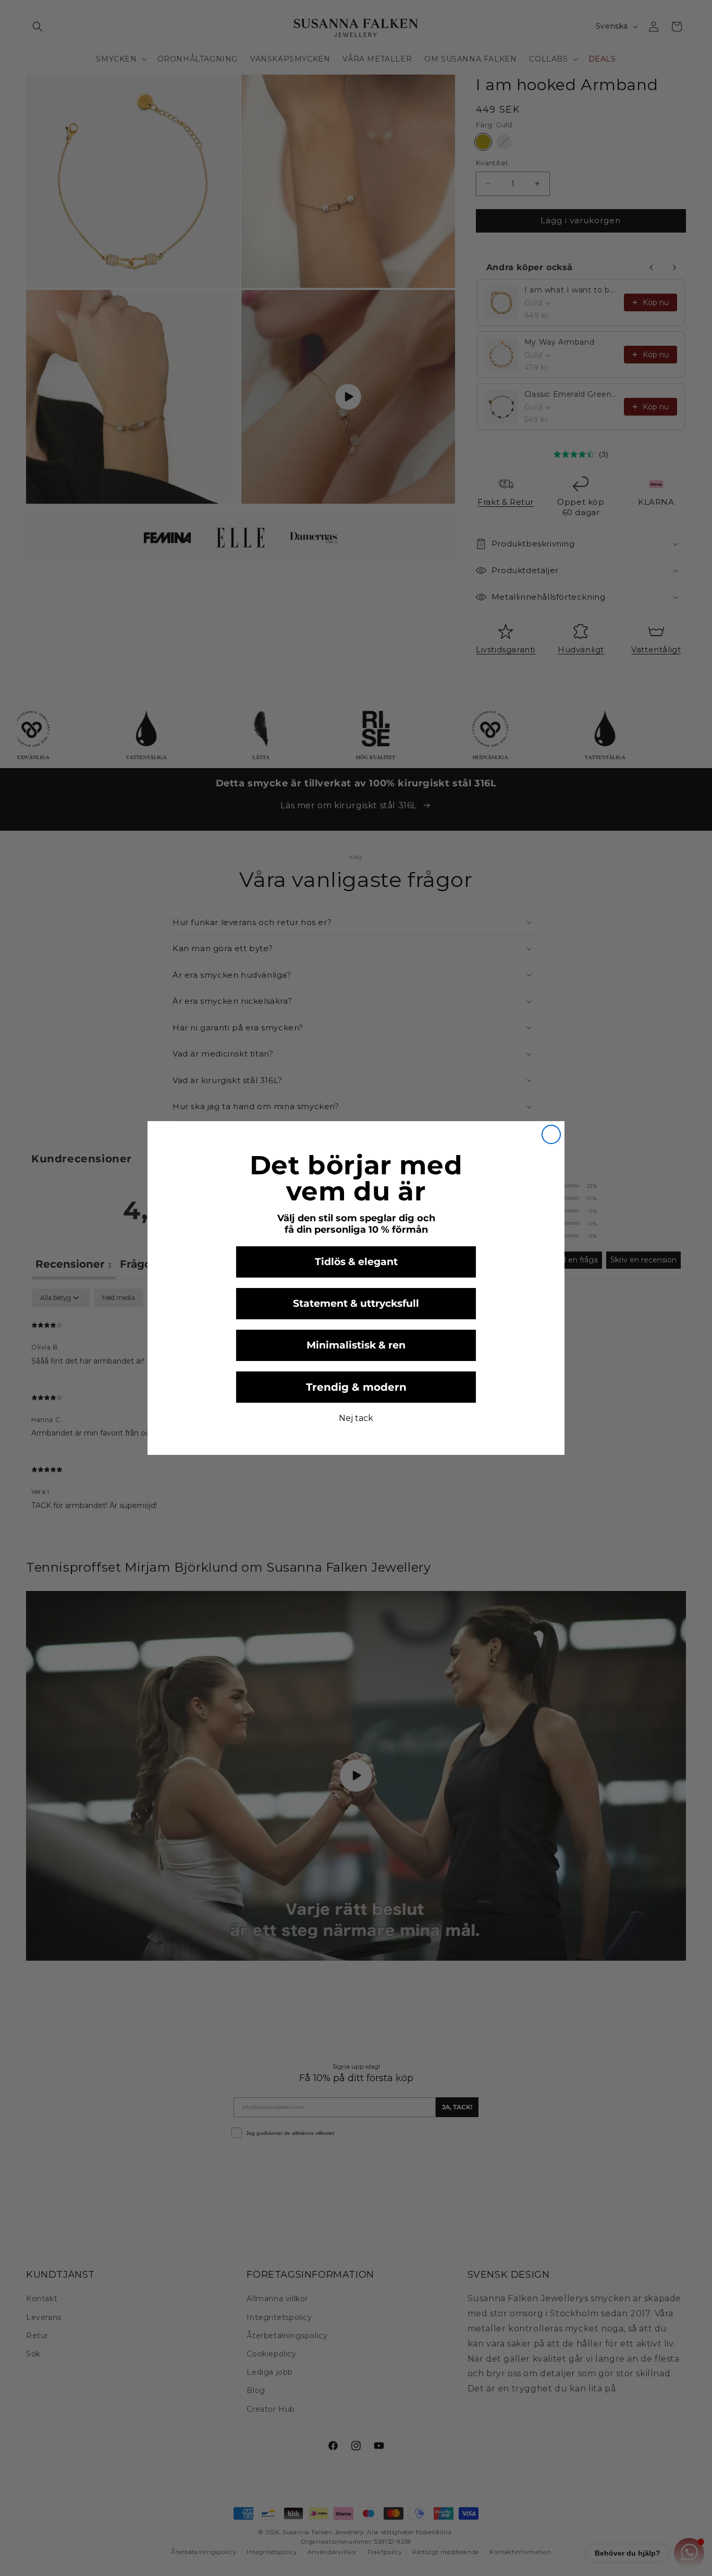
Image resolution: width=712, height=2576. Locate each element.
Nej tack (356, 1418)
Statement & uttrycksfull (356, 1303)
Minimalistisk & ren (356, 1345)
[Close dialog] (551, 1134)
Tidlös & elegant (356, 1262)
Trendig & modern (356, 1387)
